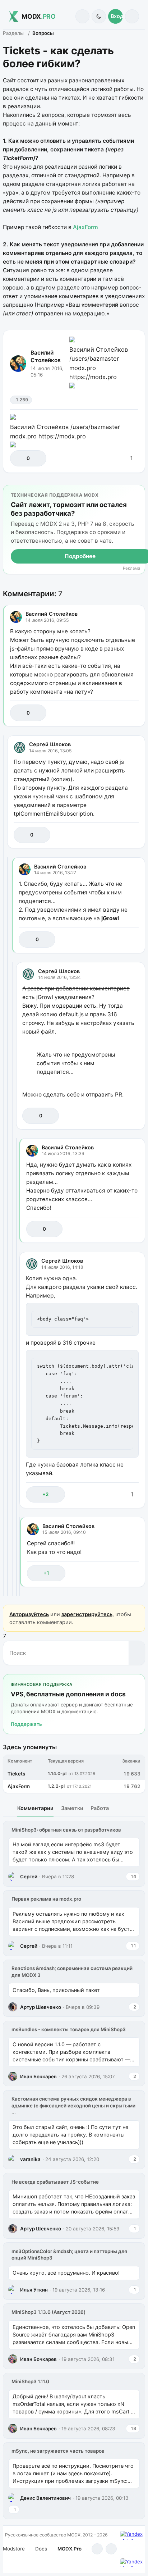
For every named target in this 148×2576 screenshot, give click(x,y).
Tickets (16, 1774)
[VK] (111, 2549)
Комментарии (35, 1808)
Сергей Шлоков (50, 744)
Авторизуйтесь (29, 1614)
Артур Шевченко (41, 2007)
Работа (100, 1808)
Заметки (72, 1808)
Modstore (14, 2549)
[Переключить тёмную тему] (99, 16)
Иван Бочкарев (38, 2076)
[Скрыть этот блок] (138, 492)
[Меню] (132, 16)
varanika (30, 2159)
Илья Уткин (34, 2290)
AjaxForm (85, 227)
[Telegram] (97, 2549)
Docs (41, 2549)
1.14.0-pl (57, 1773)
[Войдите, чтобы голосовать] (19, 458)
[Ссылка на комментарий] (117, 713)
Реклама (131, 568)
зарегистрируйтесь (87, 1614)
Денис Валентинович (45, 2498)
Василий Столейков (46, 356)
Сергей (29, 1877)
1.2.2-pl (56, 1786)
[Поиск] (82, 16)
